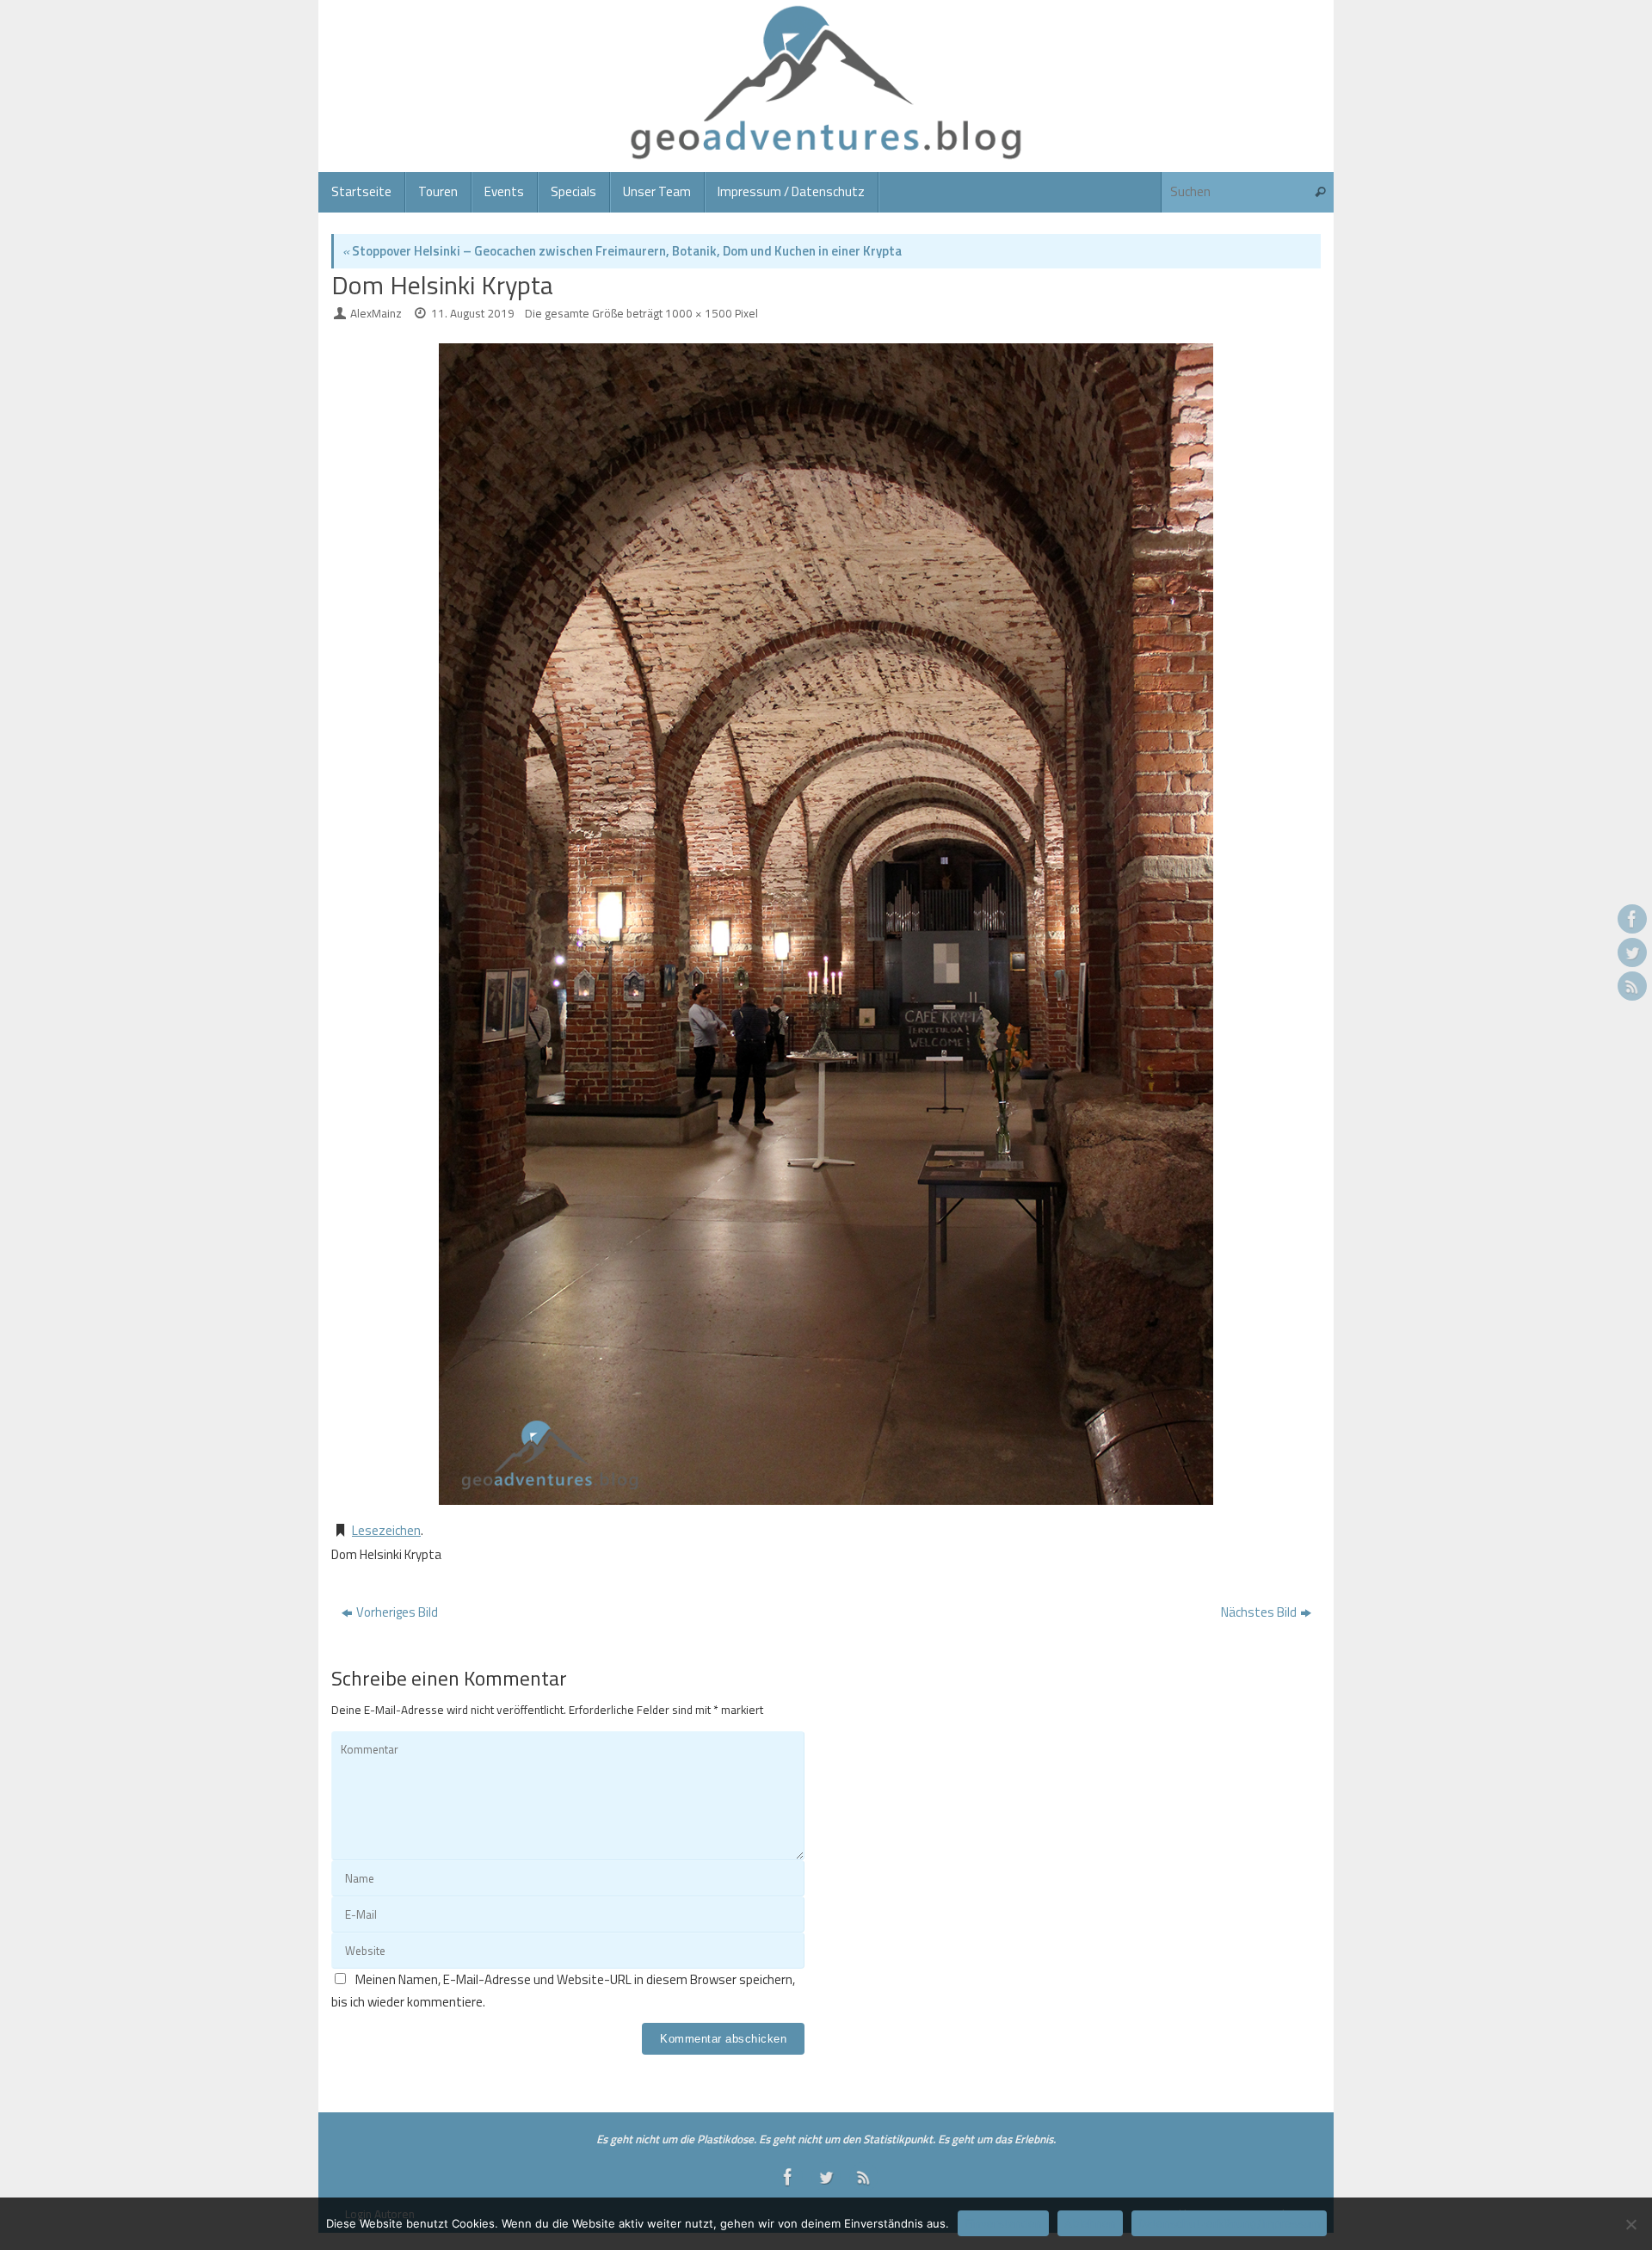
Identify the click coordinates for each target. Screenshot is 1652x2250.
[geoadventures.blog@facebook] (1632, 919)
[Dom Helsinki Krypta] (826, 924)
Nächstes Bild (1259, 1612)
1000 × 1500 (699, 313)
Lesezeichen (386, 1530)
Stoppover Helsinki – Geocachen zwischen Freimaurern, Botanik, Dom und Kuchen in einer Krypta (622, 251)
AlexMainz (376, 313)
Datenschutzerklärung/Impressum (1229, 2223)
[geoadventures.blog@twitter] (1632, 952)
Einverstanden (1003, 2223)
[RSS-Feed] (1632, 986)
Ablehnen (1090, 2223)
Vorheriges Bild (397, 1612)
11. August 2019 (473, 313)
